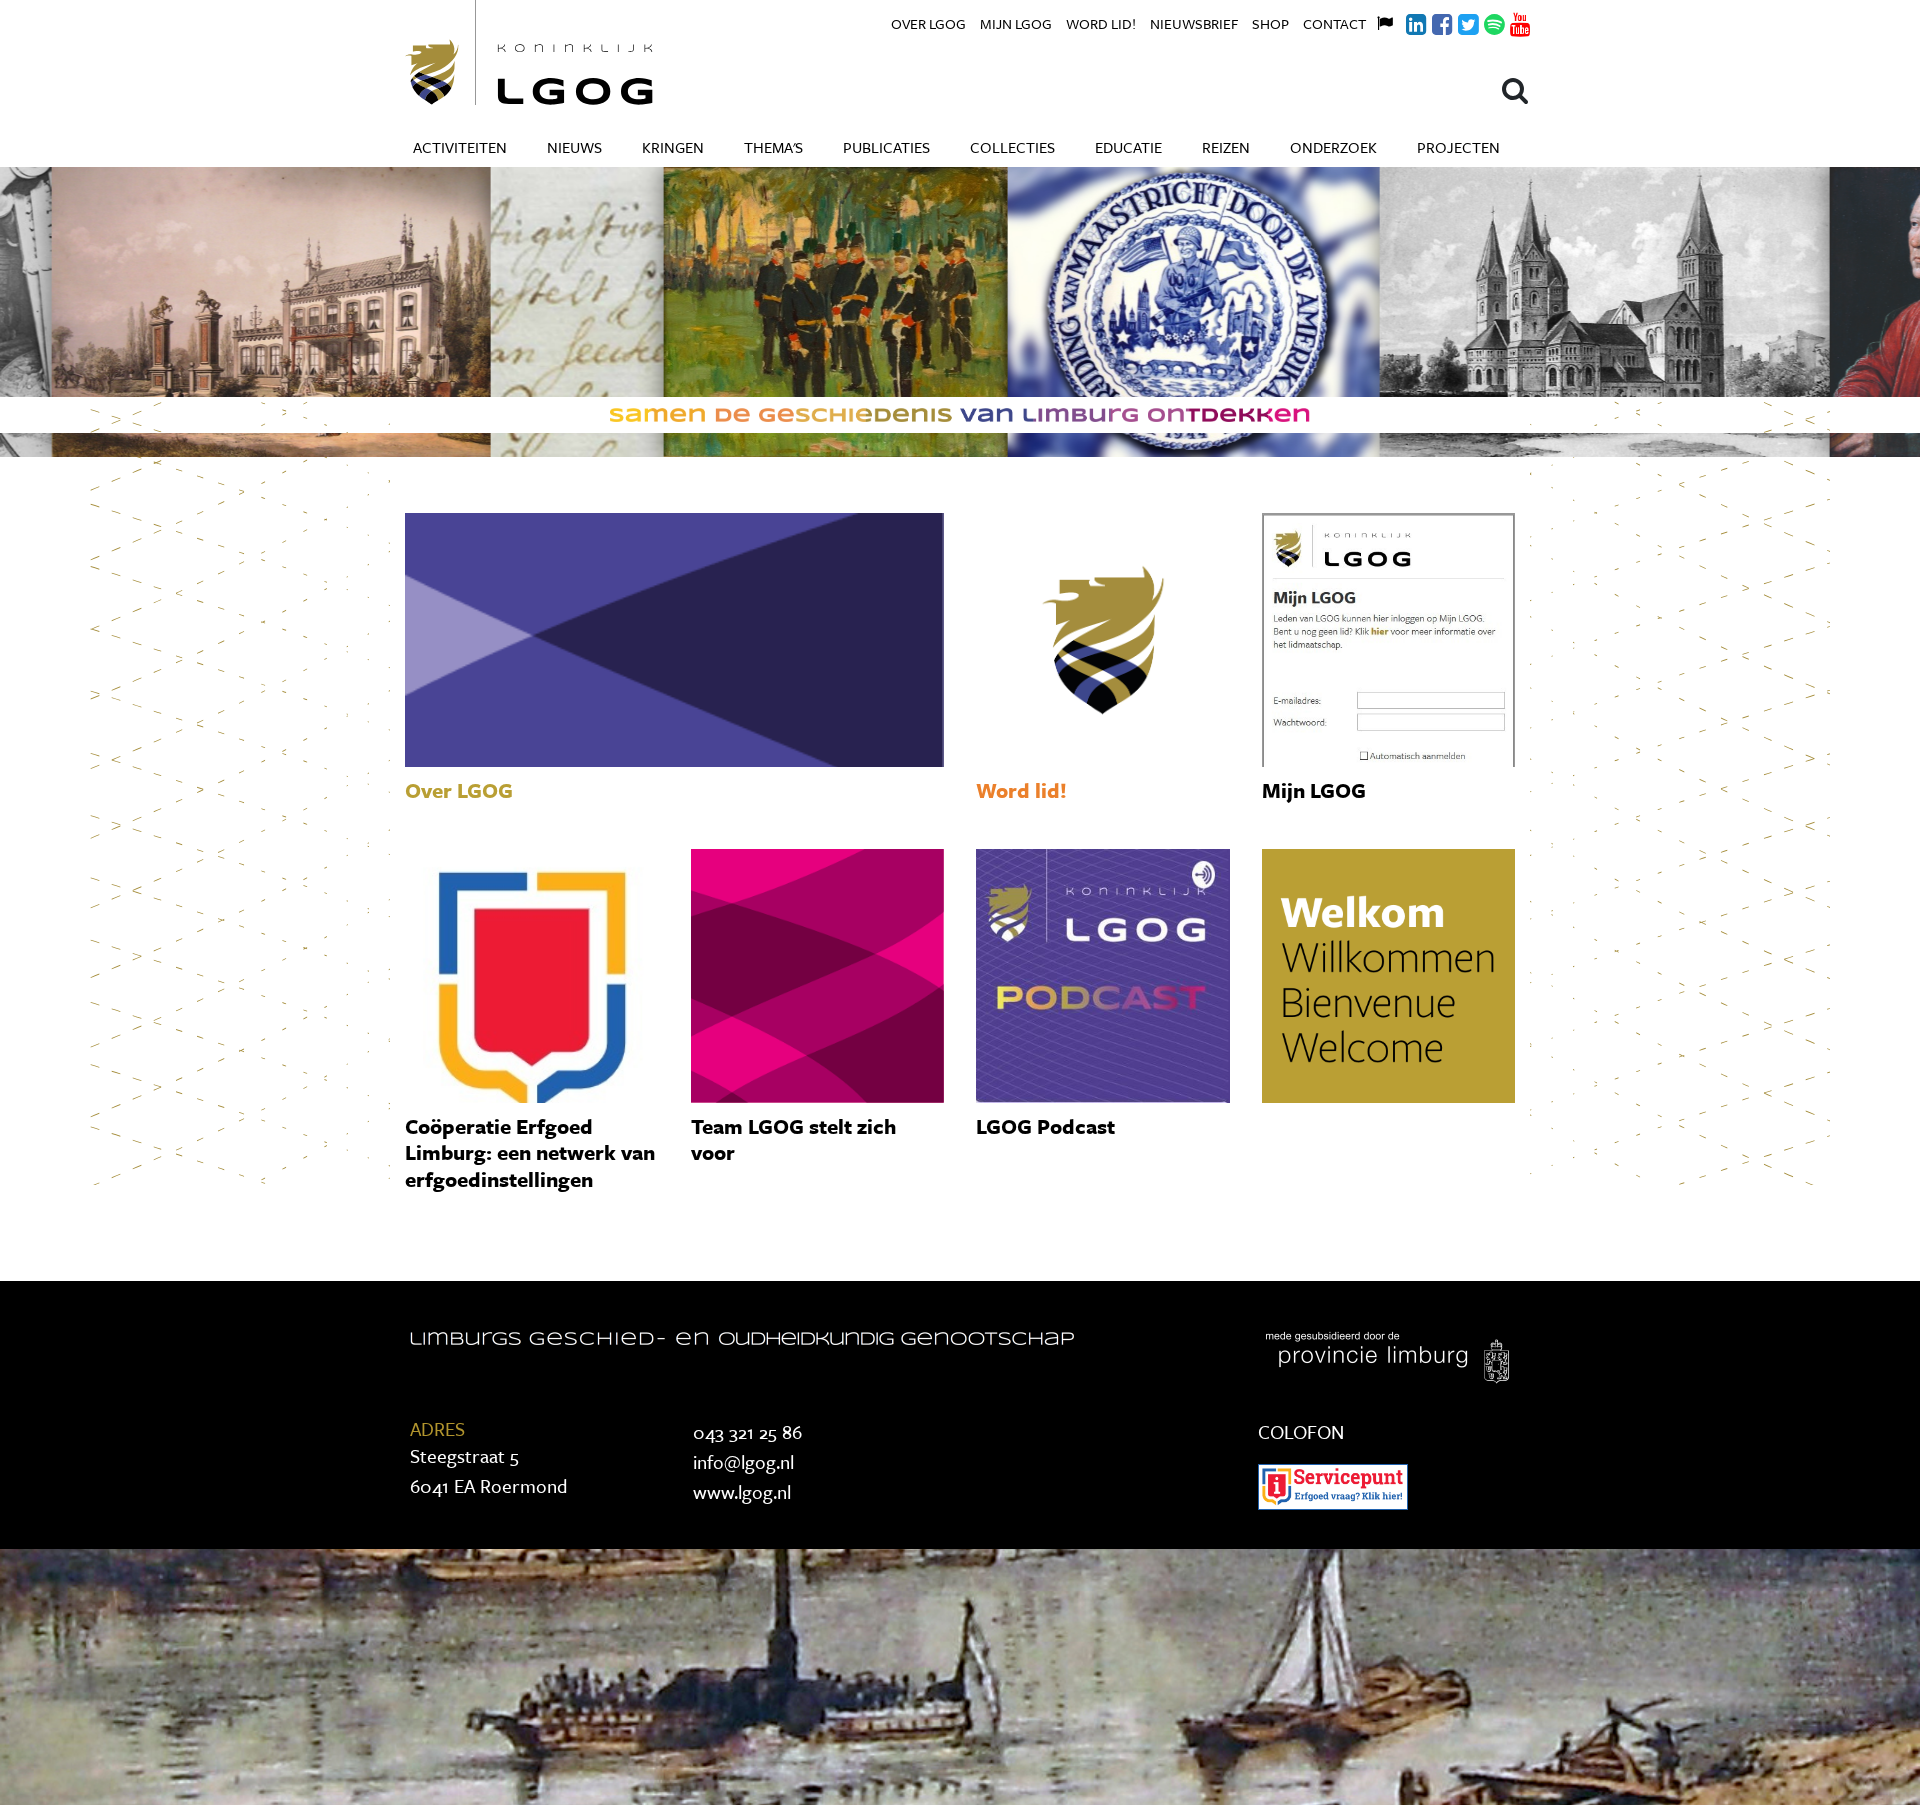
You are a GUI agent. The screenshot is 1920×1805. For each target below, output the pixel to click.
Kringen (673, 147)
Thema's (773, 147)
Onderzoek (1333, 147)
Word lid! (1101, 23)
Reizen (1226, 147)
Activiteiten (460, 147)
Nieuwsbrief (1194, 23)
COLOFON (1301, 1431)
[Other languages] (1379, 21)
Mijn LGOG (1016, 23)
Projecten (1458, 147)
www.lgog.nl (742, 1491)
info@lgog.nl (743, 1461)
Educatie (1128, 147)
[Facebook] (1431, 21)
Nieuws (574, 147)
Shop (1270, 23)
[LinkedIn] (1405, 21)
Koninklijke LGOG (575, 52)
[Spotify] (1483, 21)
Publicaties (886, 147)
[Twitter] (1457, 21)
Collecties (1012, 147)
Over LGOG (928, 23)
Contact (1334, 23)
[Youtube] (1509, 21)
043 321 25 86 (747, 1431)
